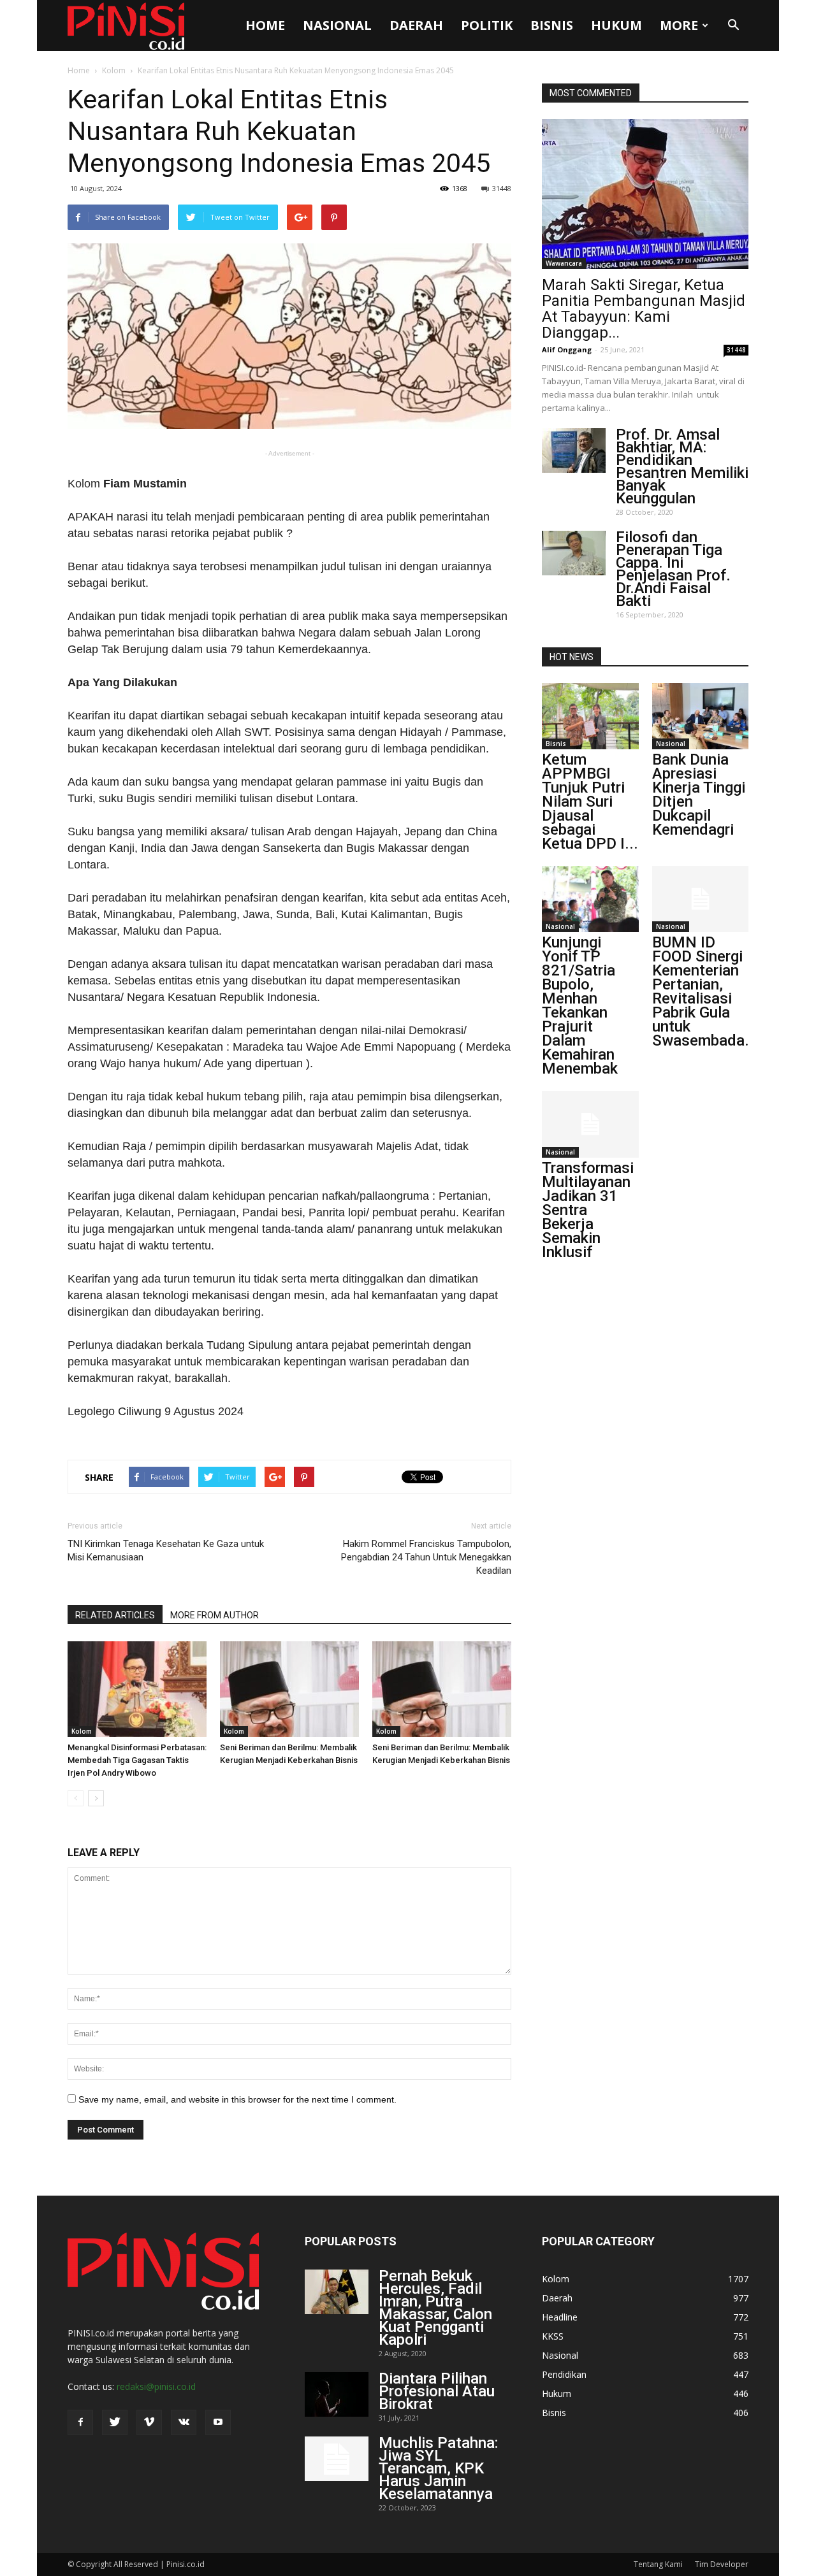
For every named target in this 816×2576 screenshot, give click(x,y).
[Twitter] (115, 2422)
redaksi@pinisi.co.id (156, 2386)
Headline (560, 2317)
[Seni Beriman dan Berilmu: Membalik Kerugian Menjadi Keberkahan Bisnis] (289, 1689)
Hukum (616, 25)
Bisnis (552, 25)
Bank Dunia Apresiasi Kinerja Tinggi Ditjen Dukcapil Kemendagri (699, 795)
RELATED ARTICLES (115, 1615)
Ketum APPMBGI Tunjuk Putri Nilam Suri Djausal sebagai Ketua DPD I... (590, 802)
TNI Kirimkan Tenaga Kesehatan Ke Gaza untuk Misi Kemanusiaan (166, 1551)
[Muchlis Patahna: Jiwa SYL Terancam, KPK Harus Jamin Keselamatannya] (337, 2459)
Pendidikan (564, 2374)
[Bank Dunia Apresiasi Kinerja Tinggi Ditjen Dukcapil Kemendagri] (701, 716)
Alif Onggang (567, 349)
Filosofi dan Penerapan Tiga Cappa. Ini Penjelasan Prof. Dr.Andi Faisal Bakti (673, 569)
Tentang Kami (658, 2564)
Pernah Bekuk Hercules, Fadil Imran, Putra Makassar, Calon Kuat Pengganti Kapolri (435, 2308)
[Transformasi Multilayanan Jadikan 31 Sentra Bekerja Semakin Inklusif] (590, 1124)
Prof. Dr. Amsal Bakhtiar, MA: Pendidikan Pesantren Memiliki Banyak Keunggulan (682, 466)
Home (265, 25)
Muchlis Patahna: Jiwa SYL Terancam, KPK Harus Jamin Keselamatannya (438, 2468)
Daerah (416, 25)
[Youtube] (218, 2422)
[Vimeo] (149, 2422)
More (679, 25)
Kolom (114, 70)
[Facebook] (80, 2422)
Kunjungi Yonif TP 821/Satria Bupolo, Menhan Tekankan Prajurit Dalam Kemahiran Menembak (580, 1005)
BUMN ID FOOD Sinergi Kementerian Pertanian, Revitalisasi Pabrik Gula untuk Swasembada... (705, 991)
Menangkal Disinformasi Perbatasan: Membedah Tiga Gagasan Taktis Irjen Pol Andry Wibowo (137, 1760)
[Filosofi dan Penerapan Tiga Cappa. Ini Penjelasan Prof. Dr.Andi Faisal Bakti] (574, 553)
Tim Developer (722, 2564)
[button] (733, 25)
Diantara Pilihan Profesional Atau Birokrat (437, 2391)
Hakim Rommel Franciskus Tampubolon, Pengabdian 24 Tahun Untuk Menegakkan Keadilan (426, 1557)
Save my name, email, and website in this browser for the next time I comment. (237, 2099)
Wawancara (564, 263)
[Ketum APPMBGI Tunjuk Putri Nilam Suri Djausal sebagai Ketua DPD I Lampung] (590, 716)
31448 (502, 188)
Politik (487, 25)
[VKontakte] (184, 2422)
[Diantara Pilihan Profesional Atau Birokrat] (337, 2394)
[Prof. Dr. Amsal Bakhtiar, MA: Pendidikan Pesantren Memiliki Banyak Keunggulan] (574, 450)
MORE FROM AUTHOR (215, 1615)
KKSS (553, 2336)
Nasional (337, 25)
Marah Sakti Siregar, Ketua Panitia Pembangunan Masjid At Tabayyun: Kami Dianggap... (644, 309)
